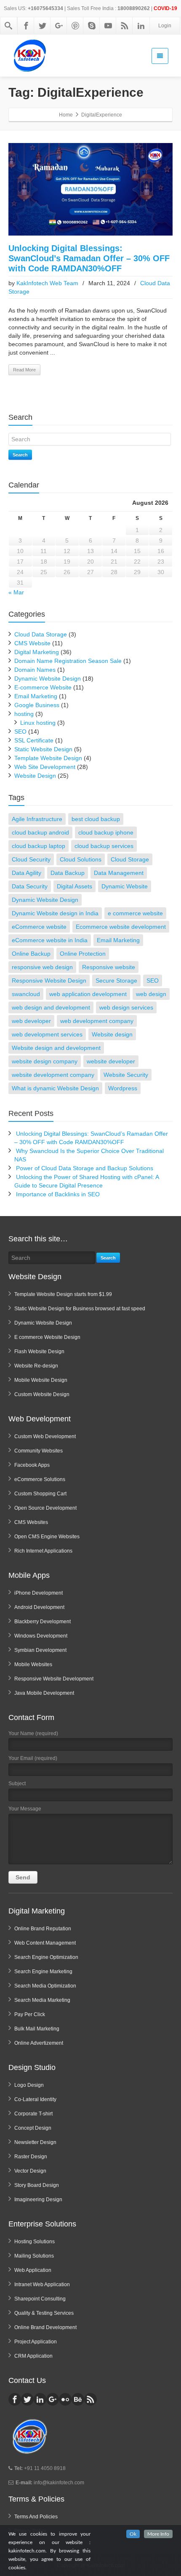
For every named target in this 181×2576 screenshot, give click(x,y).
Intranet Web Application (42, 2284)
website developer (111, 1061)
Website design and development (56, 1048)
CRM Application (33, 2356)
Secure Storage (116, 981)
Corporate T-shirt (33, 2114)
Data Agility (27, 873)
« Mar (16, 592)
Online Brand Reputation (43, 1929)
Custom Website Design (42, 1394)
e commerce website (135, 913)
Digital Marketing (37, 652)
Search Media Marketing (42, 2000)
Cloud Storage (130, 859)
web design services (126, 1007)
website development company (53, 1075)
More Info (158, 2534)
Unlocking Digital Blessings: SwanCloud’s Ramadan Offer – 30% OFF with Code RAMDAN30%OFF (89, 258)
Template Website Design (48, 758)
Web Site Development (45, 767)
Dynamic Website (125, 886)
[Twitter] (43, 26)
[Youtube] (108, 26)
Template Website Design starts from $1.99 (63, 1294)
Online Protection (83, 954)
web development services (47, 1034)
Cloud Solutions (81, 859)
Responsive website (109, 967)
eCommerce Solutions (40, 1479)
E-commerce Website (43, 687)
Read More (24, 370)
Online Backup (31, 954)
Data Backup (68, 873)
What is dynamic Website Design (55, 1088)
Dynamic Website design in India (55, 913)
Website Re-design (36, 1366)
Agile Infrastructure (37, 819)
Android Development (39, 1607)
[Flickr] (65, 2399)
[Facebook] (26, 26)
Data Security (30, 886)
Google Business (37, 705)
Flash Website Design (39, 1352)
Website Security (126, 1075)
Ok (133, 2534)
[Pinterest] (75, 26)
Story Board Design (37, 2185)
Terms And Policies (36, 2517)
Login (165, 26)
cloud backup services (104, 846)
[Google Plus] (59, 26)
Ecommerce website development (121, 927)
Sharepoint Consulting (40, 2299)
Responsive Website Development (54, 1679)
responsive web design (42, 967)
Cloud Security (31, 859)
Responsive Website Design (49, 981)
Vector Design (30, 2171)
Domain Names (35, 670)
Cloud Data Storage (41, 634)
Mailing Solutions (34, 2256)
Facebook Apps (32, 1465)
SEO (20, 731)
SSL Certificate (34, 740)
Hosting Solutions (35, 2242)
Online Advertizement (39, 2043)
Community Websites (39, 1451)
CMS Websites (31, 1522)
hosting (24, 714)
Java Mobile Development (44, 1693)
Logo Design (29, 2085)
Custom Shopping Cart (40, 1494)
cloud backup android (40, 832)
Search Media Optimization (45, 1986)
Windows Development (41, 1636)
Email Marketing (36, 696)
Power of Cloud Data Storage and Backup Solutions (85, 1168)
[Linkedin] (141, 26)
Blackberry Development (43, 1622)
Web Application (33, 2270)
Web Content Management (45, 1943)
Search (20, 455)
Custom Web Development (45, 1436)
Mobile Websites (33, 1664)
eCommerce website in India (50, 940)
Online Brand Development (45, 2327)
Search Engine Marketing (43, 1972)
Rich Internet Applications (43, 1551)
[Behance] (78, 2399)
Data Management (119, 873)
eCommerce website (39, 927)
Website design (112, 1034)
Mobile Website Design (41, 1380)
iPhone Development (39, 1593)
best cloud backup (96, 819)
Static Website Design (43, 749)
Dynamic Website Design (48, 678)
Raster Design (31, 2157)
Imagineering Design (38, 2200)
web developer (31, 1021)
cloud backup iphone (106, 832)
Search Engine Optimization (46, 1957)
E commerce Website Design (47, 1337)
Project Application (36, 2342)
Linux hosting (38, 723)
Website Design (35, 776)
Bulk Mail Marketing (37, 2029)
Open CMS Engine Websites (47, 1537)
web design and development (51, 1007)
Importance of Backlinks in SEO (58, 1194)
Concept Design (33, 2128)
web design (151, 994)
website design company (45, 1061)
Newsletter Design (35, 2142)
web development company (97, 1021)
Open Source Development (45, 1508)
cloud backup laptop (39, 846)
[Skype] (92, 26)
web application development (88, 994)
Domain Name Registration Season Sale (68, 661)
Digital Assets (75, 886)
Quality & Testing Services (44, 2313)
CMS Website (32, 643)
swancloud (26, 994)
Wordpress (123, 1088)
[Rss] (125, 26)
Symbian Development (40, 1650)
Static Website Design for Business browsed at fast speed (80, 1309)
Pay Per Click (30, 2014)
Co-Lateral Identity (35, 2099)
